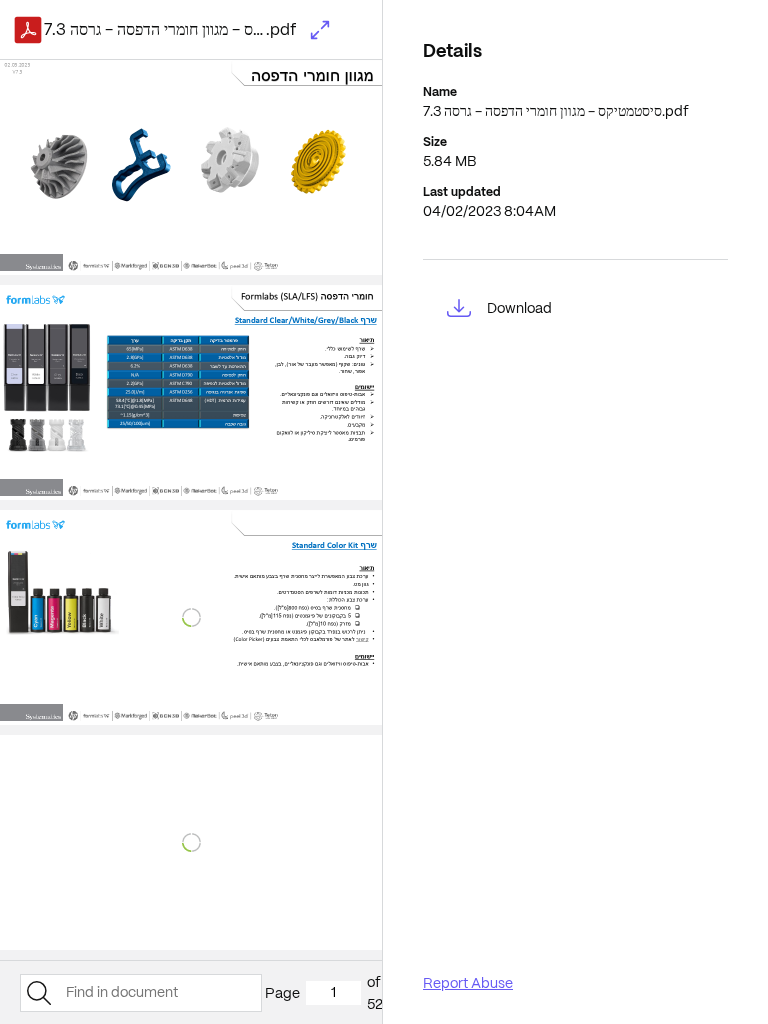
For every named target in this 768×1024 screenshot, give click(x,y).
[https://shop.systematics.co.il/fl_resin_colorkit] (334, 546)
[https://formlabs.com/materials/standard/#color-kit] (365, 640)
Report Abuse (468, 983)
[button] (320, 30)
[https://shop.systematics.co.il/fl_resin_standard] (306, 321)
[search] (38, 993)
